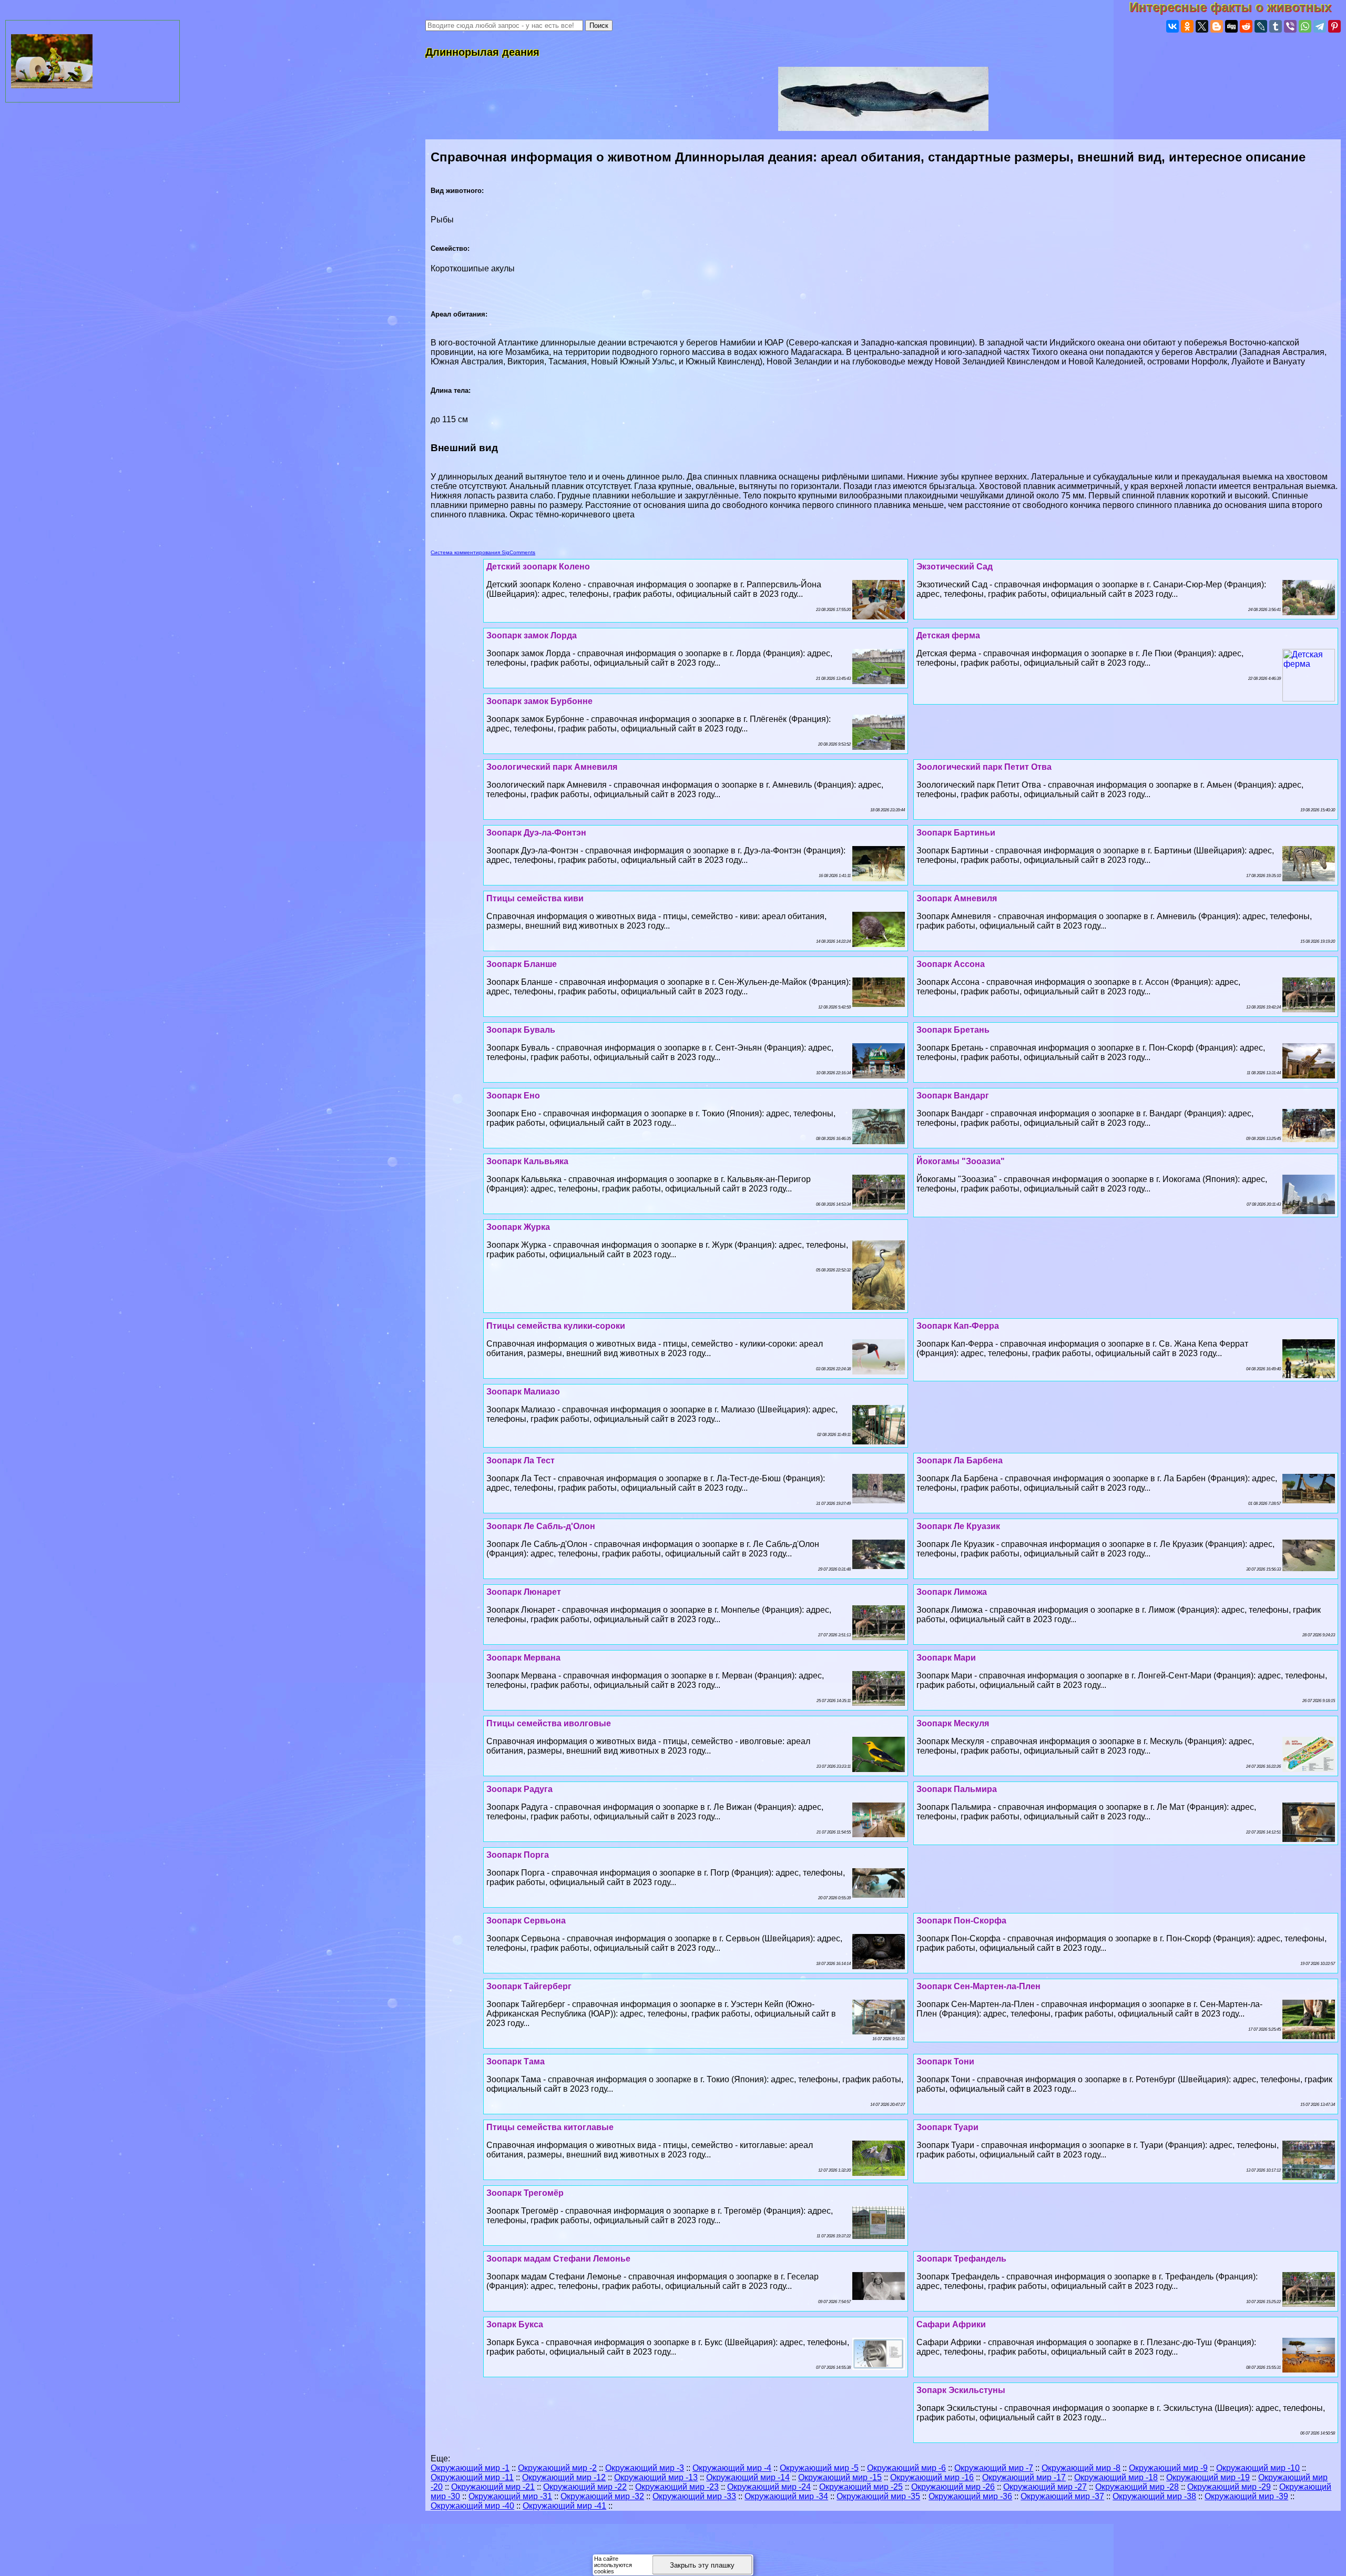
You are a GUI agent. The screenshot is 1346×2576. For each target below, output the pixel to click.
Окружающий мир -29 (1229, 2487)
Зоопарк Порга (518, 1855)
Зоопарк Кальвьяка (527, 1161)
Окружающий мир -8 (1081, 2468)
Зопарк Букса (515, 2324)
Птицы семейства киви (535, 898)
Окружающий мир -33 (694, 2496)
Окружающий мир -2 (557, 2468)
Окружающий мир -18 (1116, 2477)
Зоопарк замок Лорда (532, 635)
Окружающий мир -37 (1062, 2496)
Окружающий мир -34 (786, 2496)
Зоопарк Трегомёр (525, 2193)
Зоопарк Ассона (951, 964)
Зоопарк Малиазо (523, 1392)
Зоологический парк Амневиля (552, 767)
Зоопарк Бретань (953, 1030)
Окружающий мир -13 (656, 2477)
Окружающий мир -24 (769, 2487)
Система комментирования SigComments (483, 552)
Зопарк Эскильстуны (961, 2390)
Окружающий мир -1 (470, 2468)
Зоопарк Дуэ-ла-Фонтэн (536, 833)
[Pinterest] (1334, 26)
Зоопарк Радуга (519, 1789)
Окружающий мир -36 (970, 2496)
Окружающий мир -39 (1246, 2496)
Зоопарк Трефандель (961, 2259)
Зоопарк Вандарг (953, 1096)
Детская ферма (948, 635)
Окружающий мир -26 (953, 2487)
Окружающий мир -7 (994, 2468)
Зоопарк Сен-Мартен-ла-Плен (978, 1986)
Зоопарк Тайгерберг (529, 1986)
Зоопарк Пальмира (957, 1789)
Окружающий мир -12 (564, 2477)
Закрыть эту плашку (702, 2565)
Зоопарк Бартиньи (956, 833)
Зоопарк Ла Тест (521, 1460)
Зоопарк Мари (946, 1658)
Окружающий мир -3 (645, 2468)
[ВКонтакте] (1172, 26)
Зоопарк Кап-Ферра (958, 1326)
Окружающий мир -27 (1045, 2487)
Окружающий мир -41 (564, 2506)
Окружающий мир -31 (510, 2496)
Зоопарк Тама (516, 2061)
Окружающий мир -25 (861, 2487)
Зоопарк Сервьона (526, 1921)
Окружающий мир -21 (493, 2487)
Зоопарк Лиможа (952, 1592)
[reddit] (1246, 26)
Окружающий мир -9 (1168, 2468)
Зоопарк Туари (947, 2127)
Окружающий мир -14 (748, 2477)
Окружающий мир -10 (1258, 2468)
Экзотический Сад (955, 567)
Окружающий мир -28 (1137, 2487)
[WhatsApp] (1305, 26)
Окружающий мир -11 (472, 2477)
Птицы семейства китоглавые (550, 2127)
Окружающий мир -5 (819, 2468)
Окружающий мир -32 (602, 2496)
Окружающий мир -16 (932, 2477)
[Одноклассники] (1187, 26)
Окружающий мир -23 (677, 2487)
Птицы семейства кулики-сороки (556, 1326)
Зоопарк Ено (513, 1096)
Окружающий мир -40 (472, 2506)
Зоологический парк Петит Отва (984, 767)
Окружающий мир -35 (878, 2496)
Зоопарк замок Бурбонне (539, 701)
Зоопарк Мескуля (953, 1723)
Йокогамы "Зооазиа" (961, 1161)
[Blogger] (1217, 26)
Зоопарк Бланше (522, 964)
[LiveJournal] (1261, 26)
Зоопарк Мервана (523, 1658)
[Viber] (1290, 26)
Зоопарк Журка (518, 1227)
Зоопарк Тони (945, 2061)
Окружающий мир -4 (732, 2468)
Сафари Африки (951, 2324)
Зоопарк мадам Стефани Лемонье (558, 2259)
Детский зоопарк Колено (538, 567)
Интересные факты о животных (1238, 7)
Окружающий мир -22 (585, 2487)
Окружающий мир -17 (1024, 2477)
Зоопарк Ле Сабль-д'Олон (541, 1526)
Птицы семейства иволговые (549, 1723)
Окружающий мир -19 (1208, 2477)
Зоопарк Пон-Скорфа (961, 1921)
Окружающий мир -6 (906, 2468)
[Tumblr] (1276, 26)
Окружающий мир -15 (840, 2477)
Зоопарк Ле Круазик (958, 1526)
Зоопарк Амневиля (957, 898)
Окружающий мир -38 (1154, 2496)
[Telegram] (1320, 26)
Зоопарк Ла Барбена (960, 1460)
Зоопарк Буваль (521, 1030)
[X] (1202, 26)
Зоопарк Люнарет (524, 1592)
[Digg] (1231, 26)
